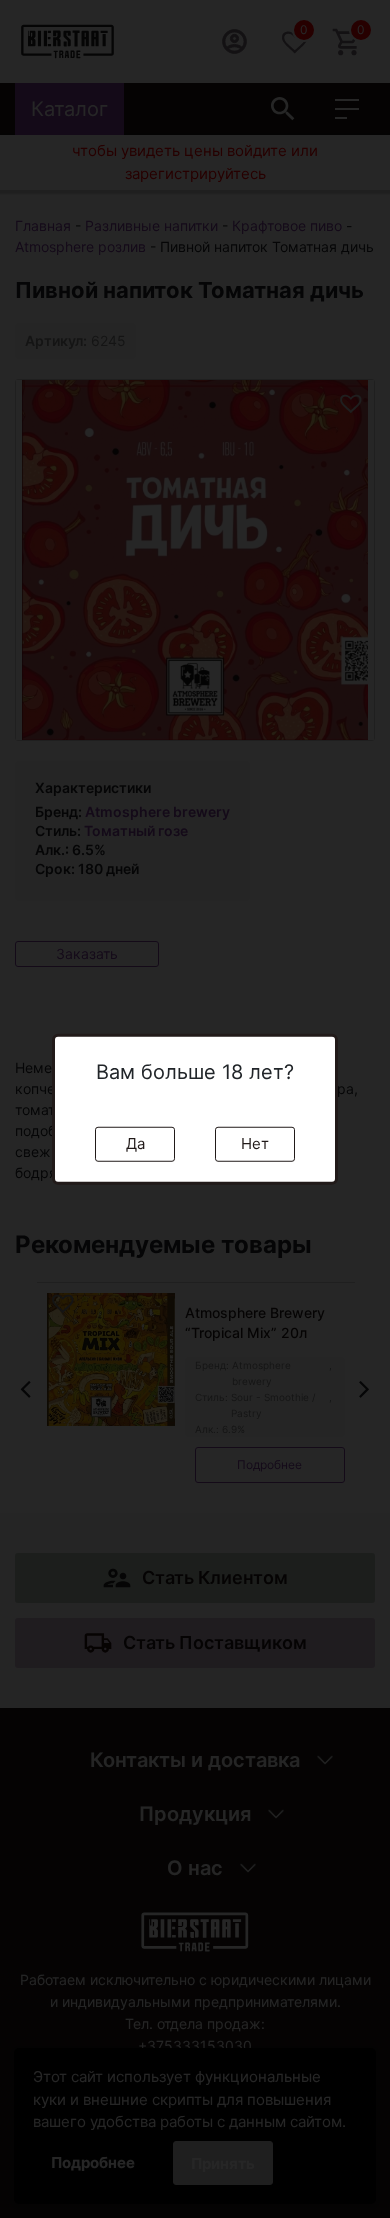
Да (135, 1143)
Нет (255, 1143)
